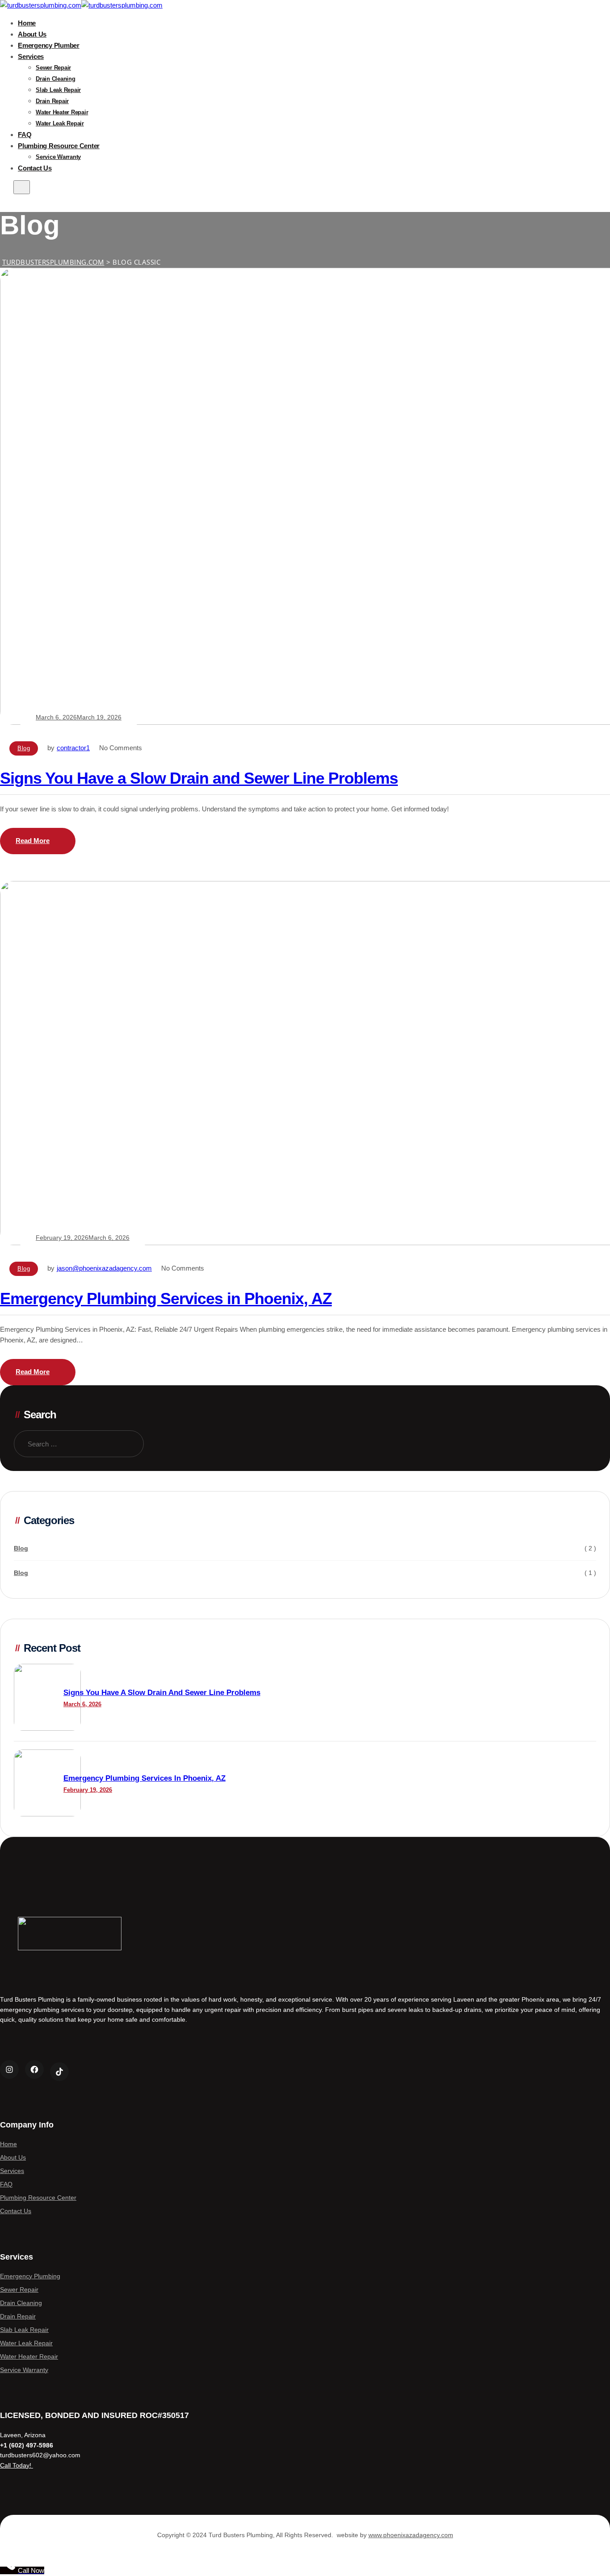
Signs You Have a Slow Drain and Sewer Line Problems (199, 778)
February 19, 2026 (88, 1790)
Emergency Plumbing (30, 2276)
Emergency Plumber (49, 45)
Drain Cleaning (56, 79)
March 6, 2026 (82, 1704)
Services (31, 56)
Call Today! (17, 2465)
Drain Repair (52, 101)
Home (27, 23)
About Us (32, 34)
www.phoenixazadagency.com (411, 2535)
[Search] (583, 1444)
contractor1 (73, 748)
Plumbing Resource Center (59, 146)
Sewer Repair (53, 68)
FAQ (25, 135)
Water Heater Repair (62, 112)
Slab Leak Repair (58, 90)
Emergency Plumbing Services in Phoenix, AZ (166, 1298)
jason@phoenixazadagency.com (104, 1268)
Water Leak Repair (60, 123)
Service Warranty (58, 157)
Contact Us (35, 168)
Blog (24, 748)
